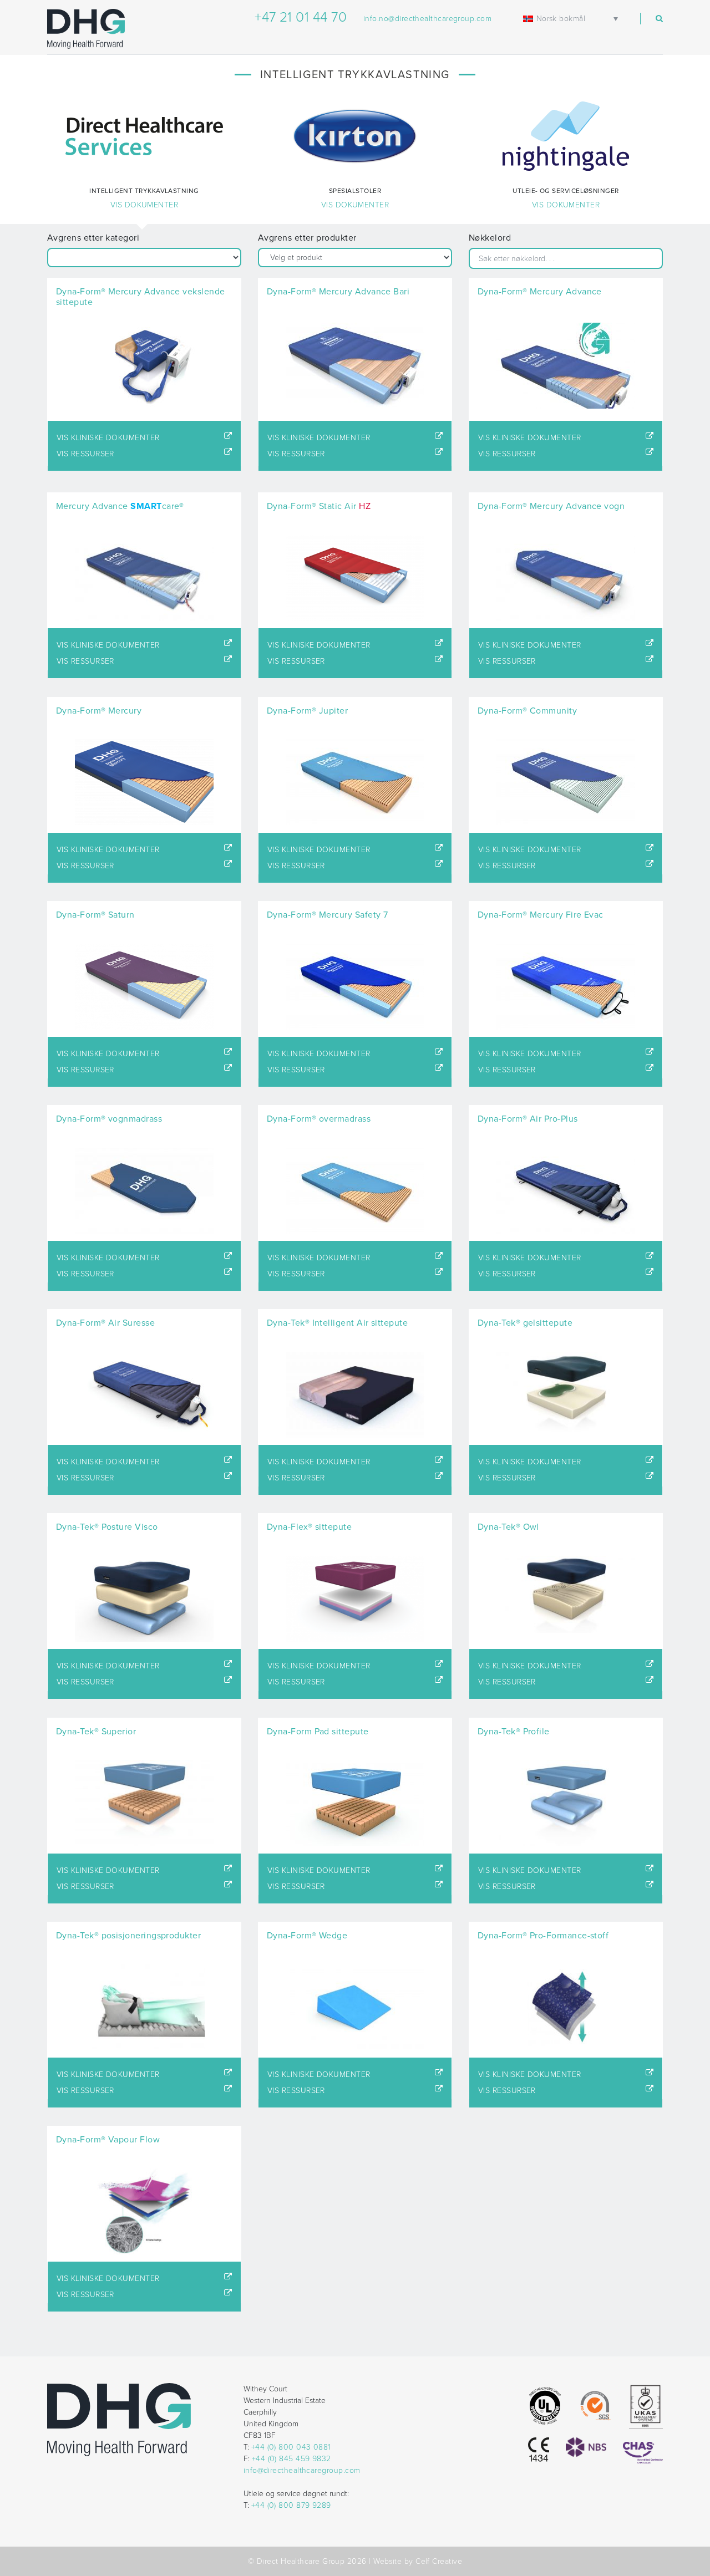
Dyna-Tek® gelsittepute (525, 1323)
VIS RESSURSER (85, 454)
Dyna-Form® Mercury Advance (540, 292)
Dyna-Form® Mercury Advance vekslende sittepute (140, 297)
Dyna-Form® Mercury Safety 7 (327, 915)
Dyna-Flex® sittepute (309, 1527)
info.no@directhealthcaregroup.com (427, 19)
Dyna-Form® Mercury (99, 711)
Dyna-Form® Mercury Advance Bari (338, 292)
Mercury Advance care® (120, 506)
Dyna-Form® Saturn (95, 915)
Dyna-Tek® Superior (96, 1732)
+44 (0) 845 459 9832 (291, 2459)
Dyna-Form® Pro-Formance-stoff (543, 1936)
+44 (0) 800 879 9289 (291, 2505)
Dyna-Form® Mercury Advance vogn (551, 506)
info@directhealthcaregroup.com (302, 2470)
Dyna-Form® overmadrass (319, 1119)
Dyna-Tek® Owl (508, 1527)
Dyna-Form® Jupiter (307, 711)
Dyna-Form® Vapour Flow (108, 2140)
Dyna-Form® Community (527, 711)
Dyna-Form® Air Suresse (105, 1323)
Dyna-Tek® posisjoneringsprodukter (128, 1936)
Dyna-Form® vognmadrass (109, 1119)
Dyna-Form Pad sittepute (318, 1732)
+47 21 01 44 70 (301, 17)
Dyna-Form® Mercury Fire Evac (541, 915)
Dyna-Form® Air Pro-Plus (528, 1119)
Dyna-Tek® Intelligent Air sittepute (337, 1323)
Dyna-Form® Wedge (307, 1936)
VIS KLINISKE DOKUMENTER (108, 438)
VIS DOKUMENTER (144, 205)
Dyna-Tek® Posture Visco (107, 1527)
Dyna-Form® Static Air (319, 506)
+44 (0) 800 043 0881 (291, 2447)
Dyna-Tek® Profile (514, 1732)
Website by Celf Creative (418, 2561)
